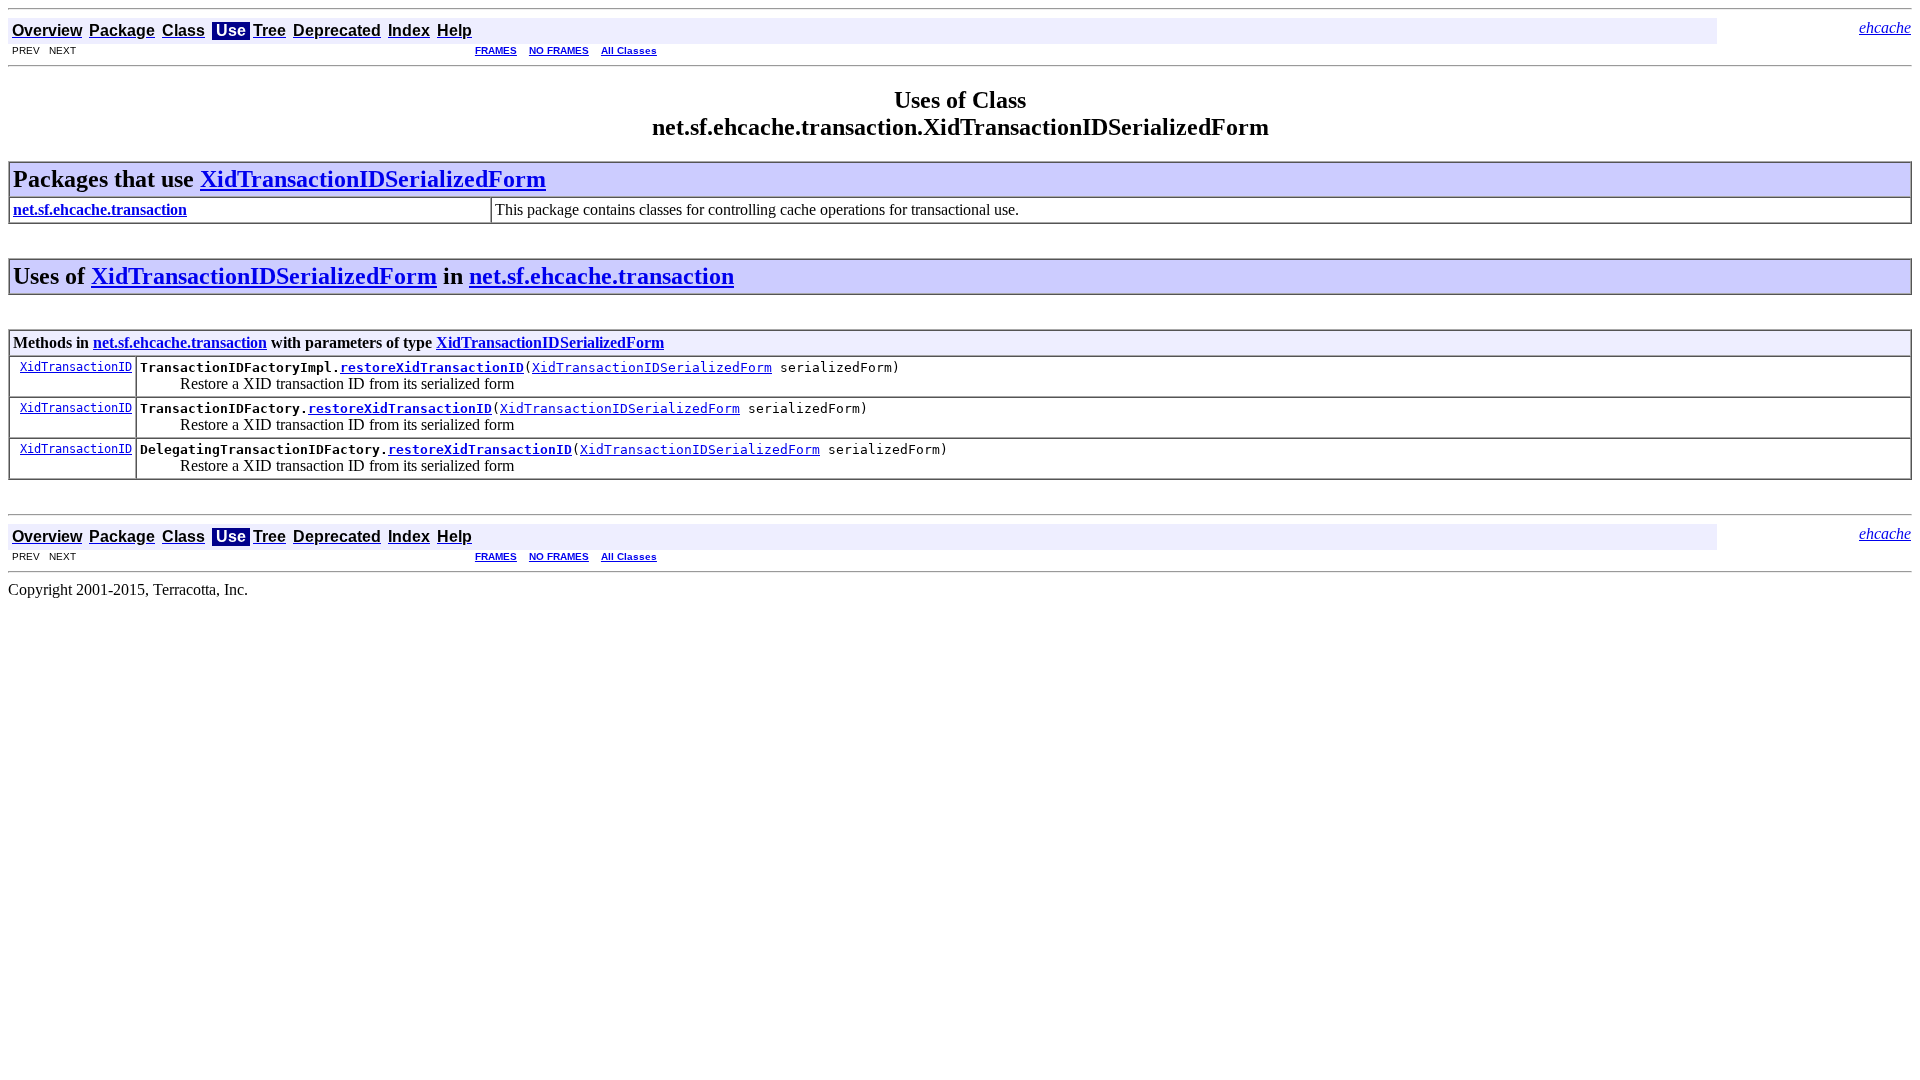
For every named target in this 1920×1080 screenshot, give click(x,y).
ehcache (1885, 27)
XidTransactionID (76, 367)
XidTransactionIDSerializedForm (373, 179)
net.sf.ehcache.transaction (601, 276)
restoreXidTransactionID (432, 367)
